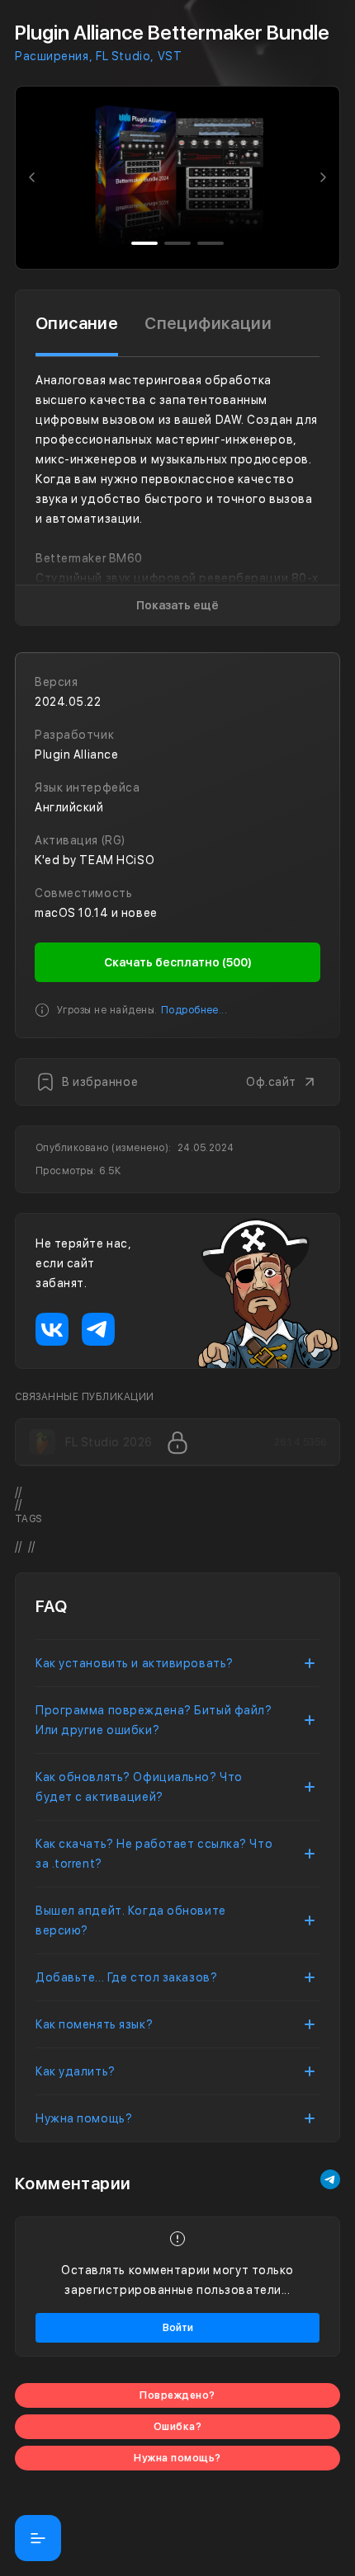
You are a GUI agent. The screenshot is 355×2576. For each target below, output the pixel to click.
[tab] (77, 323)
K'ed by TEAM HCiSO (95, 860)
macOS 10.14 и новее (96, 913)
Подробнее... (194, 1010)
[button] (32, 178)
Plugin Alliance (76, 754)
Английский (69, 807)
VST (170, 56)
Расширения (52, 56)
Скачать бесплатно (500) (178, 962)
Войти (178, 2328)
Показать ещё (177, 605)
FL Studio (123, 56)
